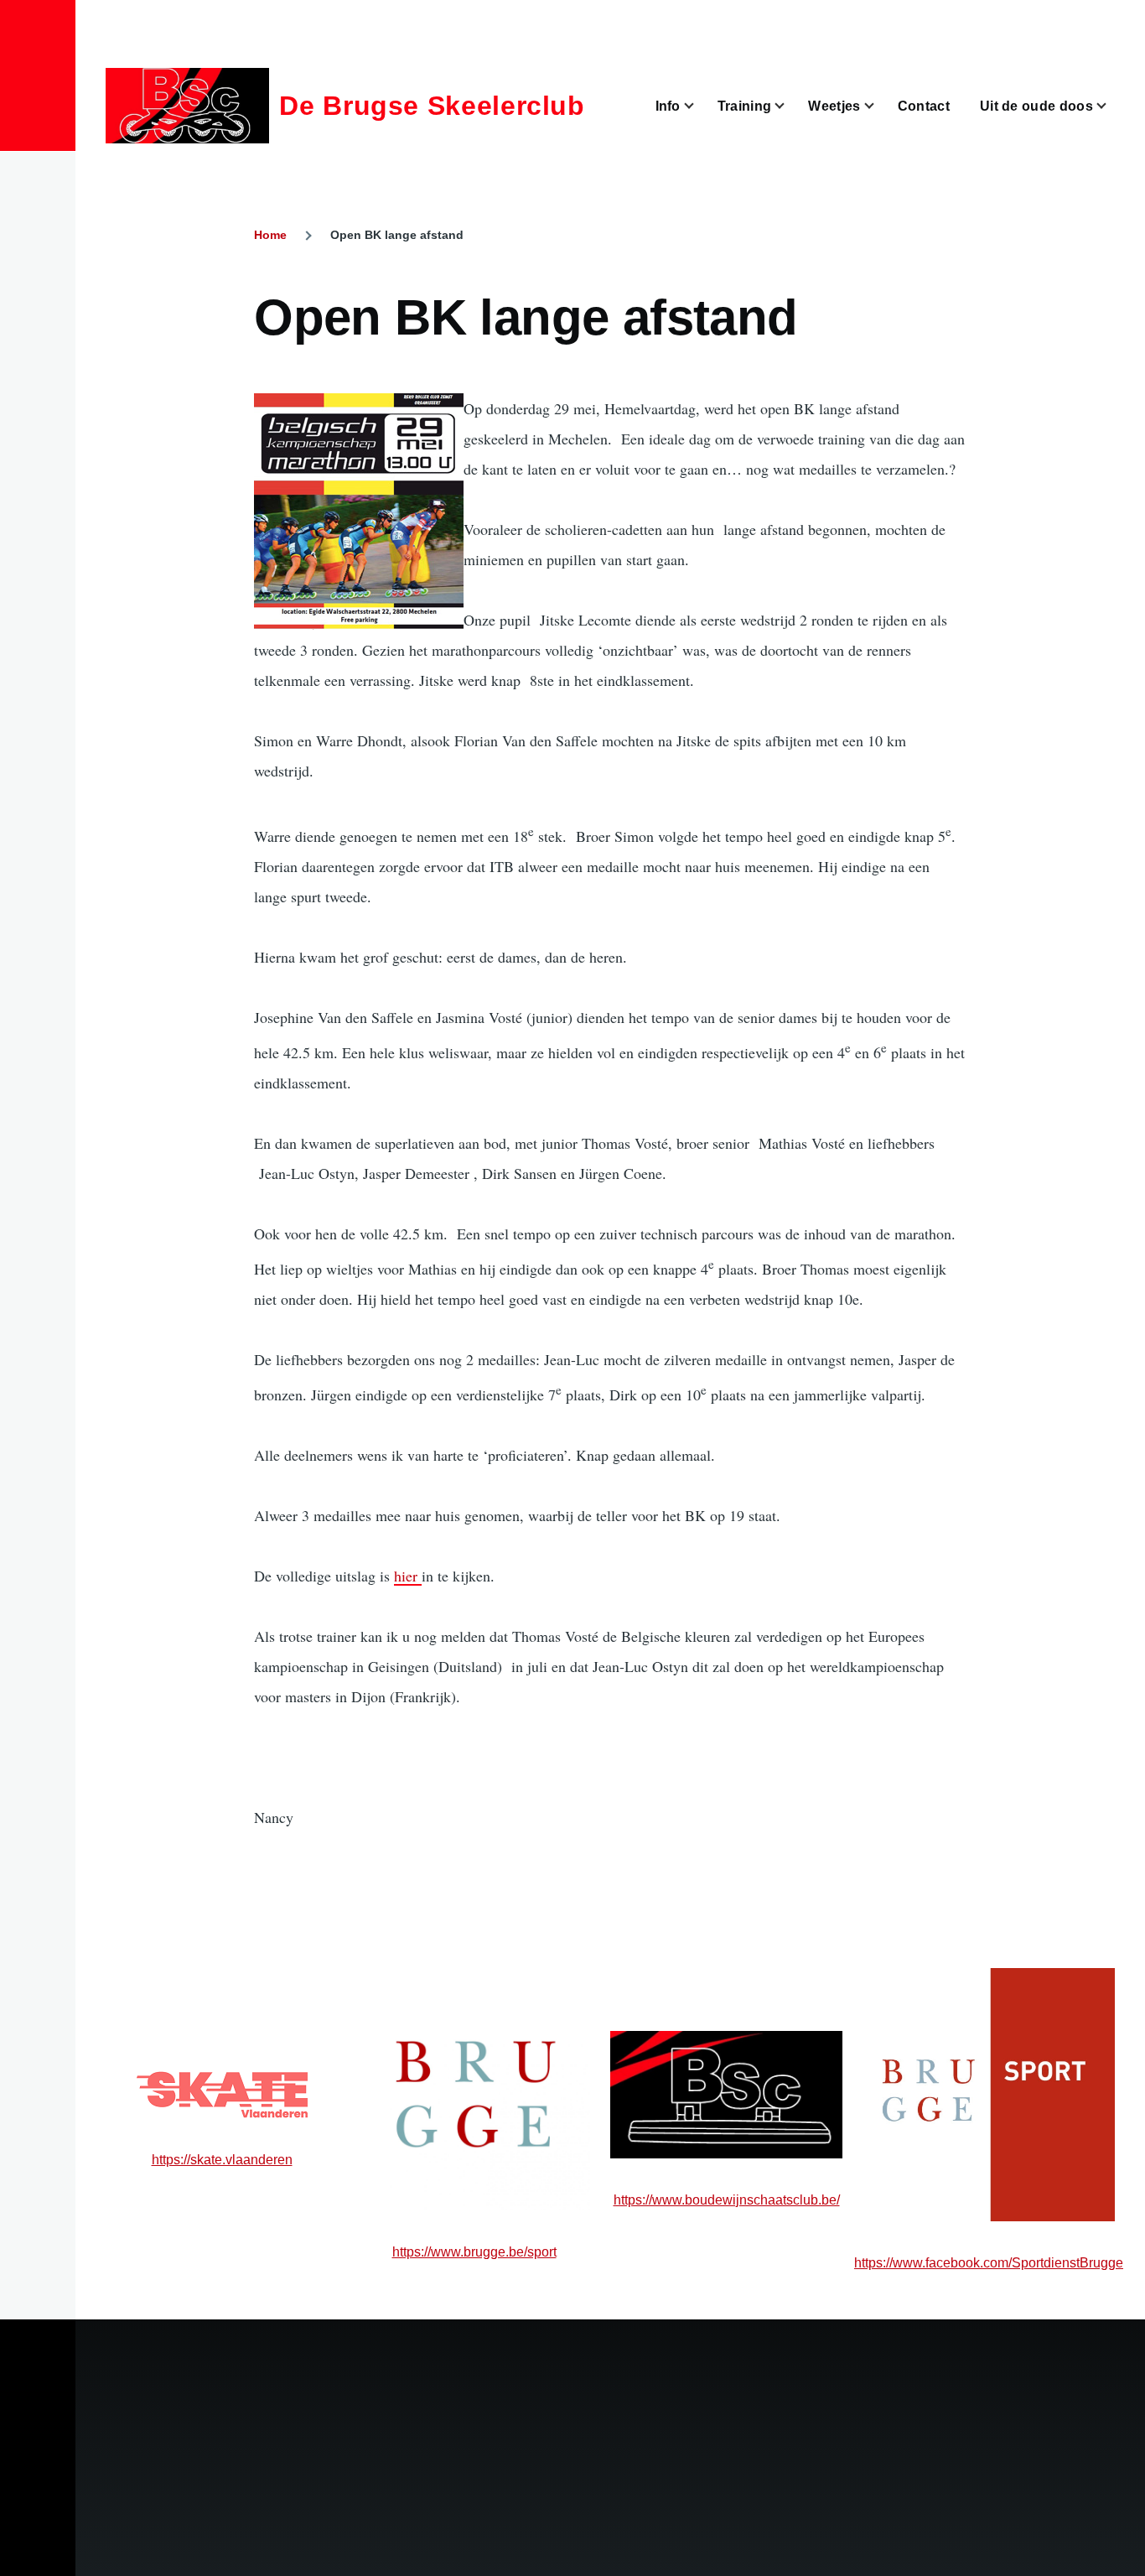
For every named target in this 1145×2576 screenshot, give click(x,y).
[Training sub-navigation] (790, 106)
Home (270, 235)
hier (408, 1576)
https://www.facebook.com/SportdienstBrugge (989, 2263)
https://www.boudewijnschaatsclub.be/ (727, 2200)
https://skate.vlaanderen (222, 2160)
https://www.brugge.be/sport (474, 2252)
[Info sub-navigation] (699, 106)
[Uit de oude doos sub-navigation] (1111, 106)
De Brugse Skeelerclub (432, 106)
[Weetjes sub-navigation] (879, 106)
